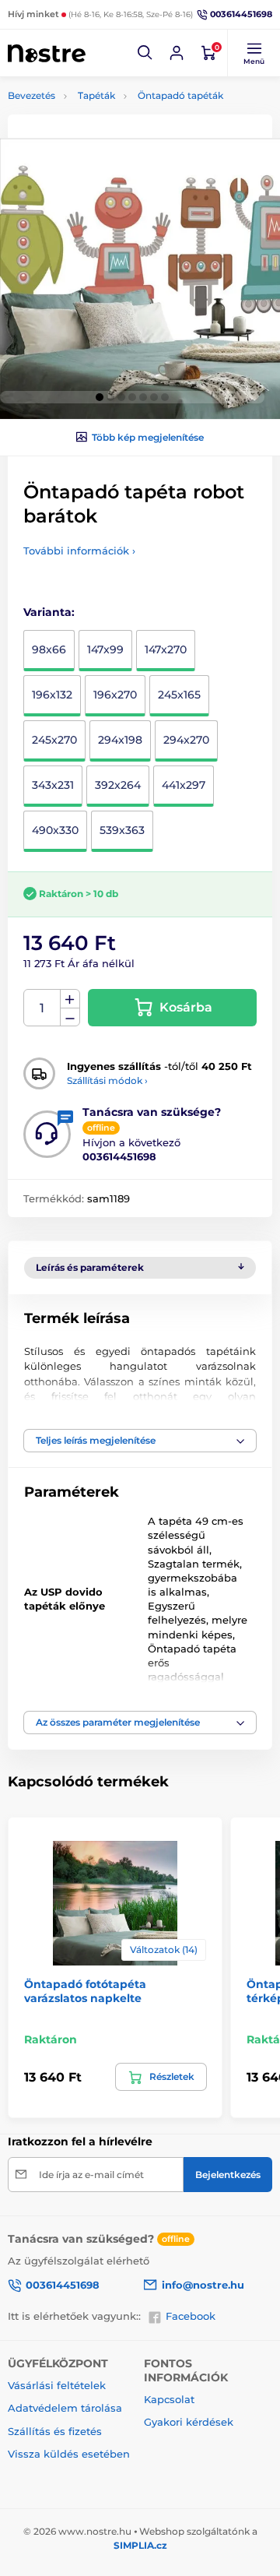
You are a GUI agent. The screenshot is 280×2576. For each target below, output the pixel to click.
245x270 (54, 740)
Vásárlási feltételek (57, 2385)
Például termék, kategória (110, 121)
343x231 (53, 785)
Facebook (191, 2316)
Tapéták (96, 95)
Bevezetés (31, 95)
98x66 (49, 649)
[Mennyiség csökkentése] (70, 1017)
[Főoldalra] (47, 53)
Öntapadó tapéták (180, 95)
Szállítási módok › (107, 1080)
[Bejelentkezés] (177, 53)
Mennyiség (42, 1008)
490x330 (55, 830)
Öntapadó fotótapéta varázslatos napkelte (85, 1991)
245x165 (179, 695)
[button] (145, 53)
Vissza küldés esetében (69, 2454)
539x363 (122, 830)
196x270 (115, 695)
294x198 (120, 740)
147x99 (105, 649)
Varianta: (49, 612)
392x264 (118, 785)
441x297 (184, 785)
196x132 (52, 695)
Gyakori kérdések (189, 2422)
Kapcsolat (169, 2399)
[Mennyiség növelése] (70, 999)
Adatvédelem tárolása (65, 2408)
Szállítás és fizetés (55, 2431)
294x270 (186, 740)
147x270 (166, 649)
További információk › (79, 551)
